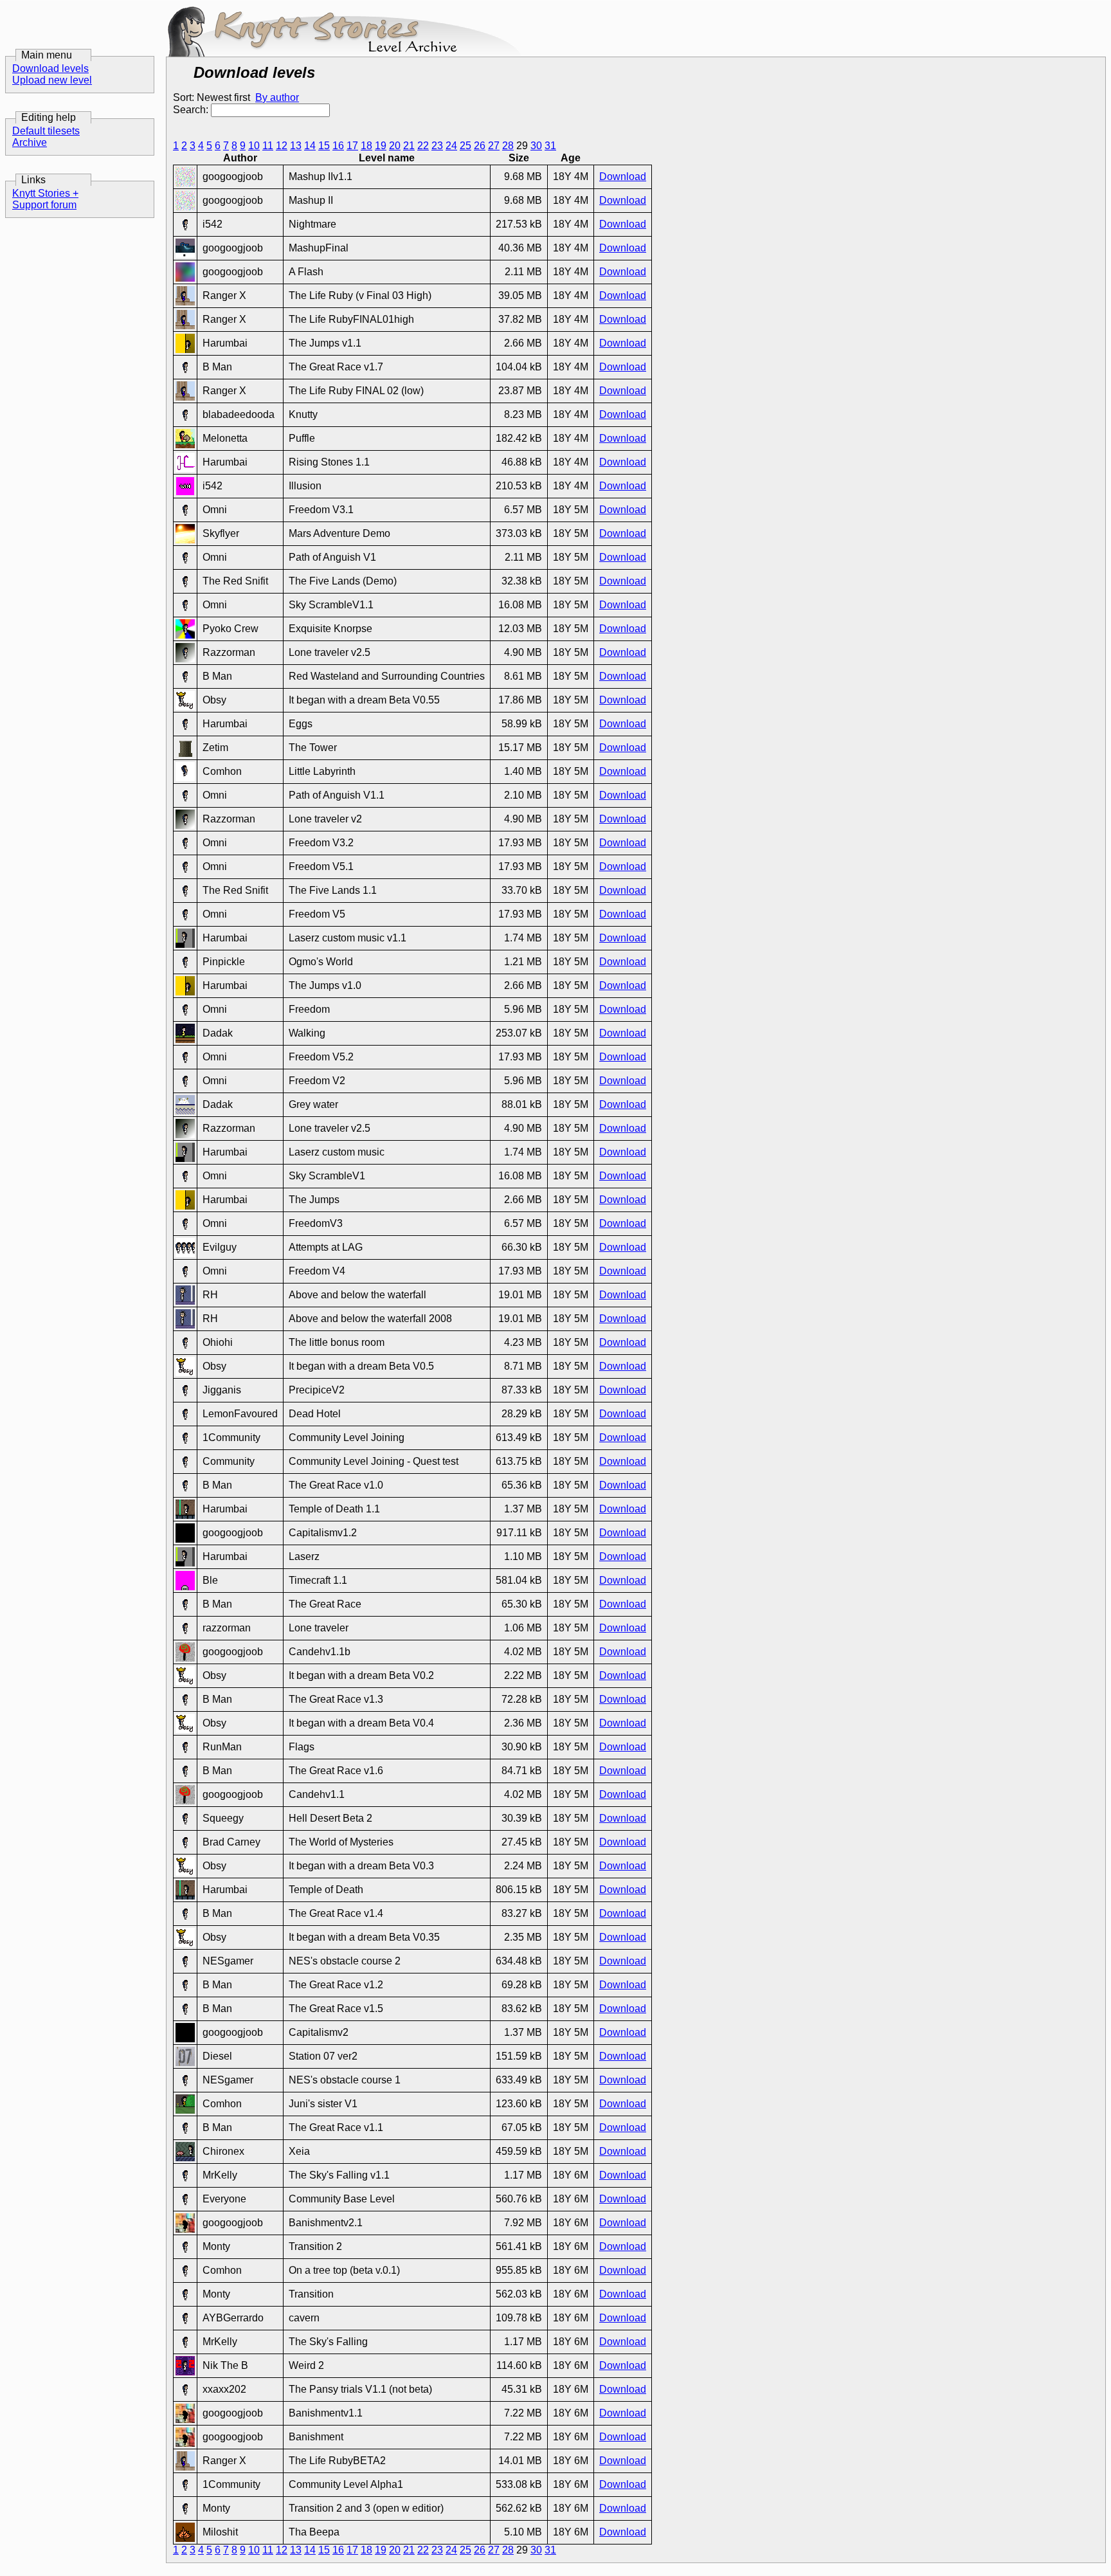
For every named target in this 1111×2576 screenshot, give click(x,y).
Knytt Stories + (45, 193)
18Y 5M (571, 510)
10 (254, 146)
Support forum (44, 205)
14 (310, 146)
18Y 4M (571, 177)
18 (366, 146)
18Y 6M (571, 2175)
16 (338, 146)
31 (550, 146)
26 (480, 146)
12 (282, 146)
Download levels (50, 68)
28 (508, 146)
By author (277, 97)
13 (296, 146)
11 (268, 146)
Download (623, 177)
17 (352, 146)
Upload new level (52, 80)
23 (437, 146)
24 (451, 146)
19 (381, 146)
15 (324, 146)
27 (494, 146)
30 (536, 146)
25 (465, 146)
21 (409, 146)
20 (395, 146)
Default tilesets (46, 131)
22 (423, 146)
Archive (30, 142)
